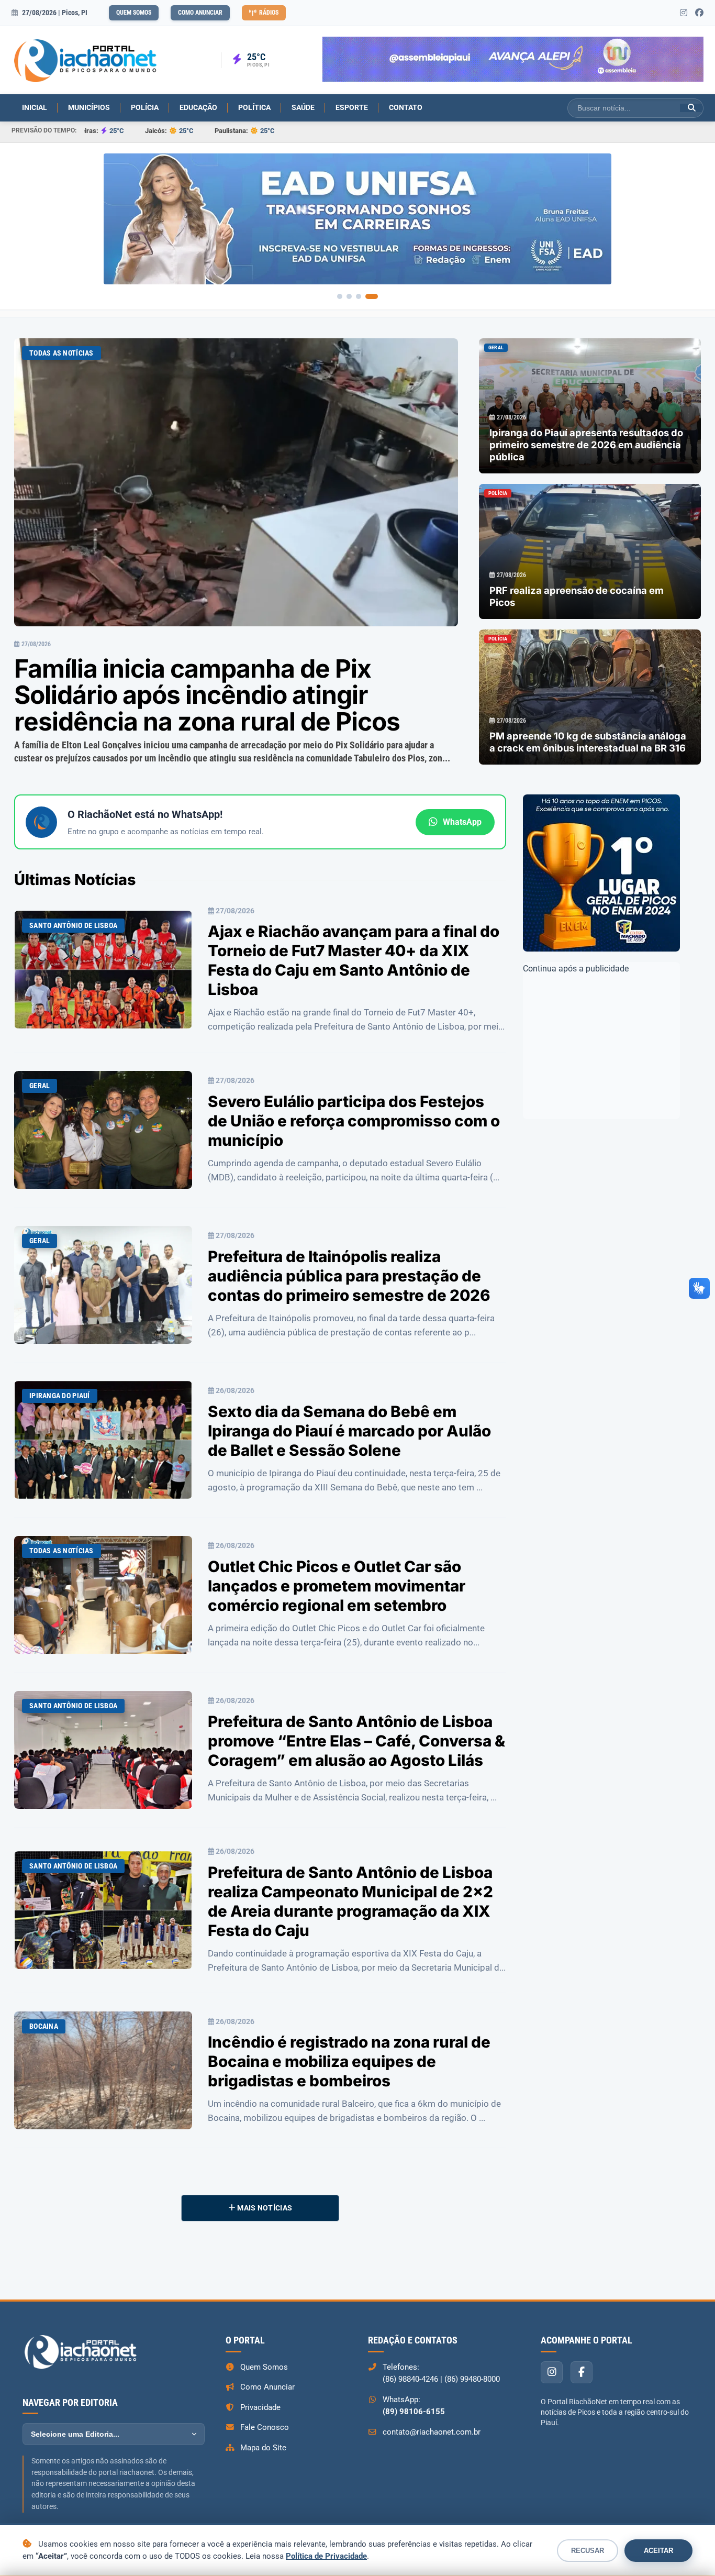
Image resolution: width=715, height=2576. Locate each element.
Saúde (303, 107)
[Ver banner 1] (340, 296)
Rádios (269, 13)
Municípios (89, 107)
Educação (198, 107)
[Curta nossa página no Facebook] (699, 13)
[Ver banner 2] (353, 296)
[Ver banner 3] (366, 296)
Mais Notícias (264, 2208)
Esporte (352, 107)
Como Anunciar (200, 13)
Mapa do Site (263, 2448)
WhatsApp (462, 822)
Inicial (35, 107)
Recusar (588, 2551)
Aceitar (658, 2551)
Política (254, 107)
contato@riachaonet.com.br (432, 2432)
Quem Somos (134, 13)
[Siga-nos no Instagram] (684, 13)
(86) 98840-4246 (410, 2379)
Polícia (145, 107)
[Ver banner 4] (375, 296)
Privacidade (260, 2407)
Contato (406, 107)
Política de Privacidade (326, 2556)
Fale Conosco (265, 2427)
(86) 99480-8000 (472, 2379)
